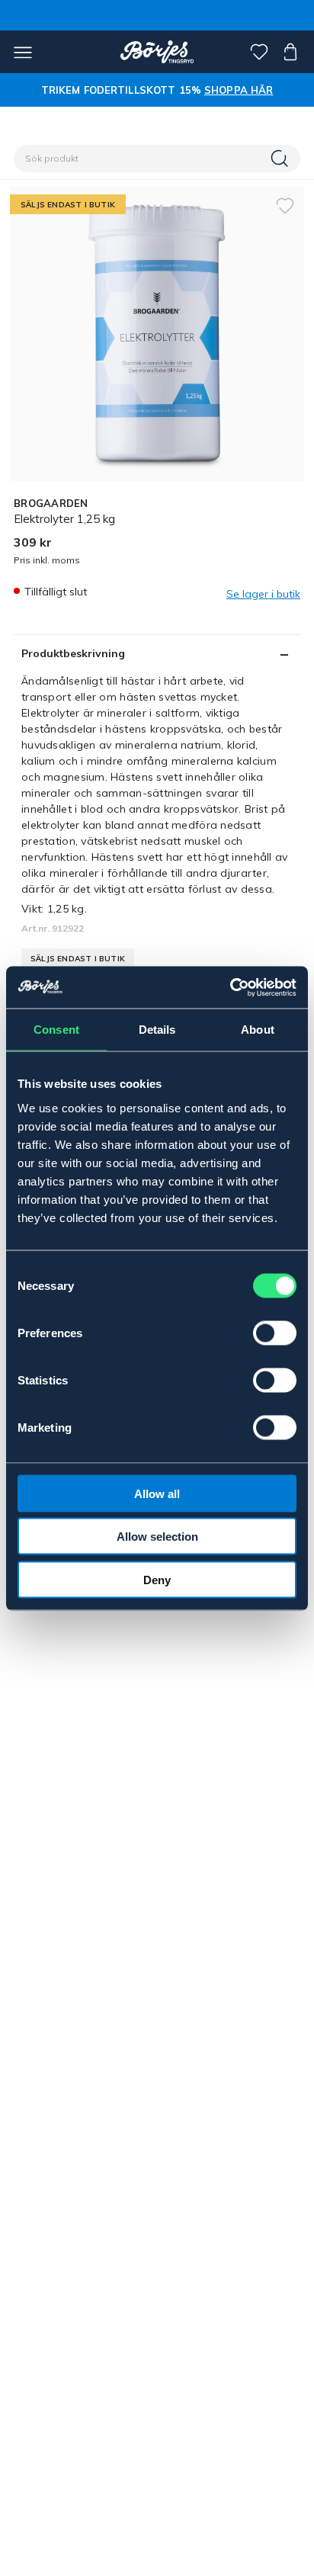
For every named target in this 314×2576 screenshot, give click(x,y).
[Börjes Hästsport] (157, 52)
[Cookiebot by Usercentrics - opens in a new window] (230, 987)
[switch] (275, 1333)
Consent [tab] (56, 1030)
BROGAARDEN (51, 503)
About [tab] (258, 1030)
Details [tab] (157, 1030)
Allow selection (157, 1537)
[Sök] (281, 159)
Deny (157, 1579)
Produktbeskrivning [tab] (73, 653)
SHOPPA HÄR (239, 90)
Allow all (157, 1493)
